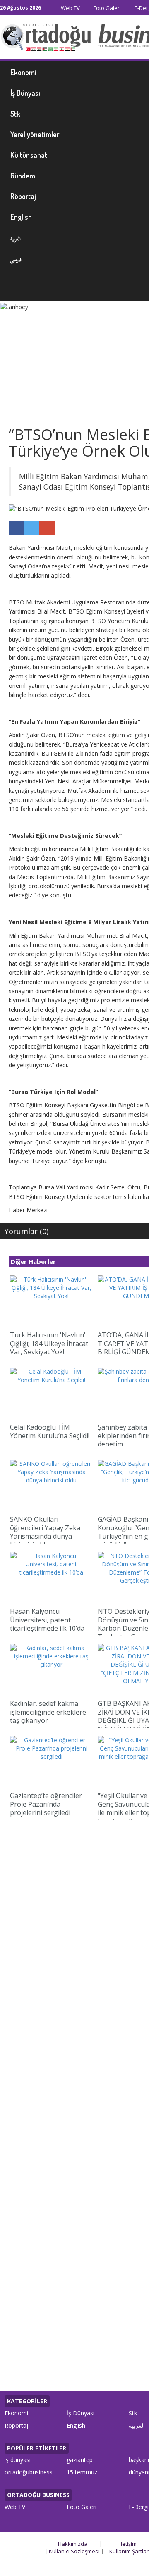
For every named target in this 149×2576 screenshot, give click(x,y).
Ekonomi (16, 2413)
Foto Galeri (107, 8)
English (76, 2425)
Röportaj (16, 2425)
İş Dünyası (81, 2413)
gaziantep (80, 2460)
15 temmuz (82, 2472)
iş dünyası (18, 2460)
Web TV (70, 8)
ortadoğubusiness (29, 2472)
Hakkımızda (73, 2544)
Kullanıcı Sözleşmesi (74, 2551)
